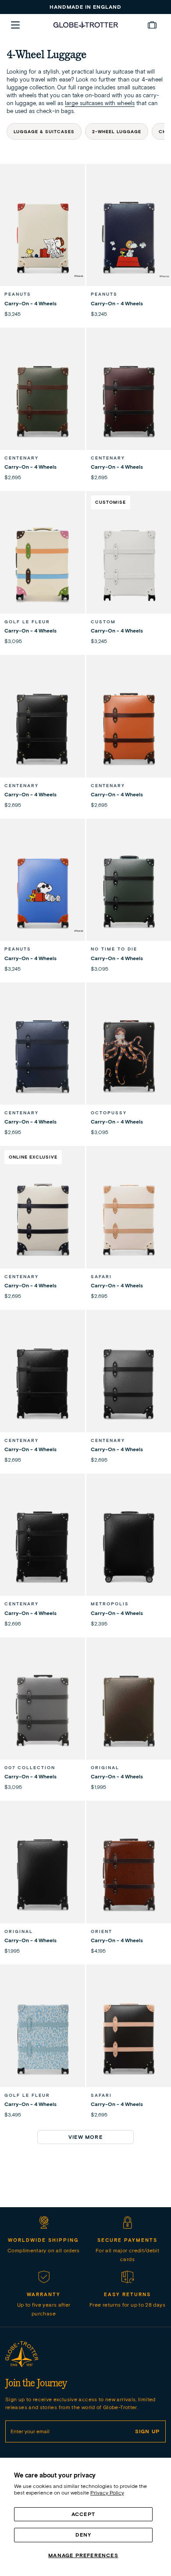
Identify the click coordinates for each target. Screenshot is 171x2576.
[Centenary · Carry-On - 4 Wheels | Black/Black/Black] (43, 1383)
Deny (84, 2535)
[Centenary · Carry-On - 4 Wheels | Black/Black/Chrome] (43, 1547)
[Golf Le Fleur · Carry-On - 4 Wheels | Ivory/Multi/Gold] (43, 564)
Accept (83, 2514)
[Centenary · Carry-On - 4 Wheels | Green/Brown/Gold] (43, 401)
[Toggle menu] (15, 25)
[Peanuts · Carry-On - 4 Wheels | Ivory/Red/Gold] (43, 237)
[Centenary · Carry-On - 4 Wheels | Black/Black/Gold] (43, 728)
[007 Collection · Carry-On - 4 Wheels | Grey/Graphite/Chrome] (43, 1710)
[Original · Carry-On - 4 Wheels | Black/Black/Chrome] (43, 1874)
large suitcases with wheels (100, 103)
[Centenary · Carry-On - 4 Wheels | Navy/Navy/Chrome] (43, 1056)
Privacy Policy (107, 2493)
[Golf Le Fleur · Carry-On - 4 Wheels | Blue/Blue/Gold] (43, 2038)
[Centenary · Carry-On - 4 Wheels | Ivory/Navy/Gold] (43, 1219)
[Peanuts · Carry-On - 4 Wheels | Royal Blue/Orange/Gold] (43, 892)
